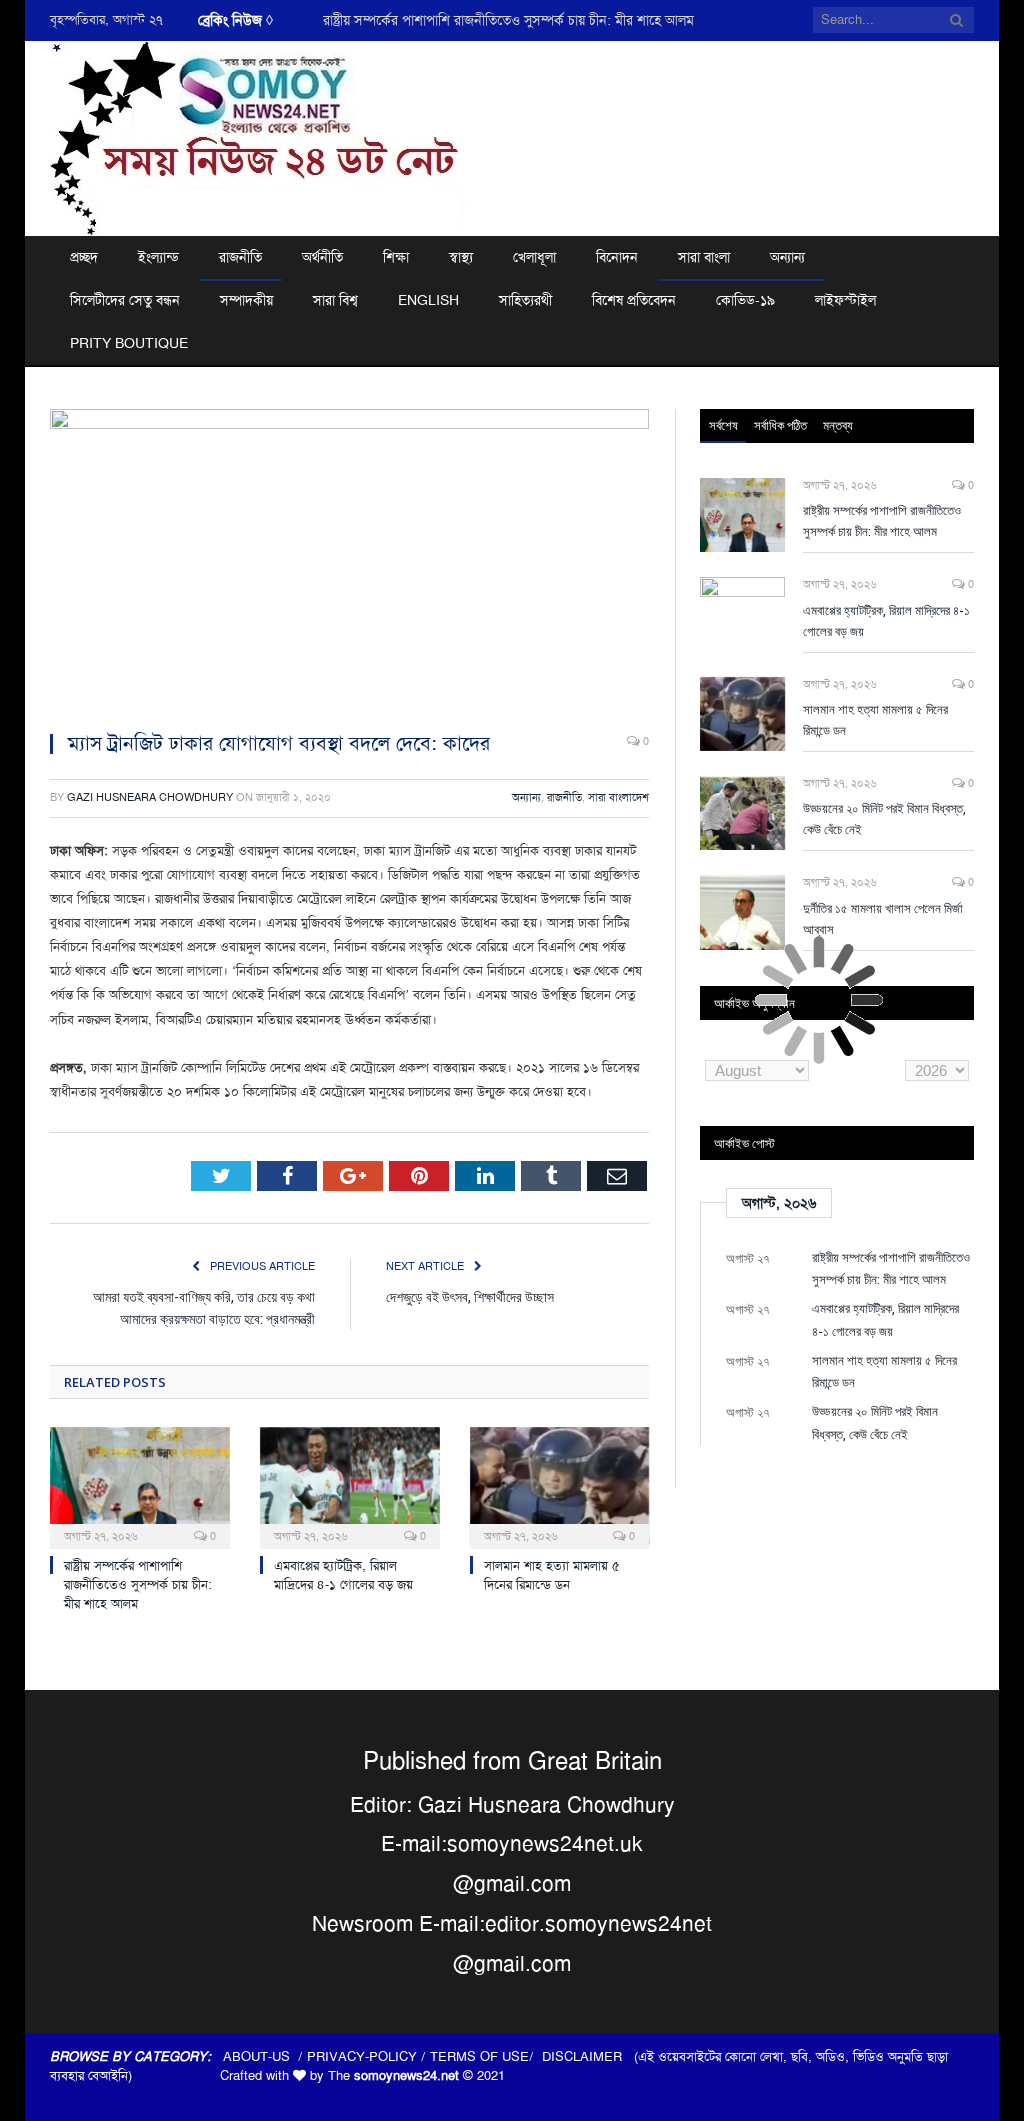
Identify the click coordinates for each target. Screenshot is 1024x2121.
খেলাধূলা (534, 257)
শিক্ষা (396, 257)
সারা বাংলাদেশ (618, 797)
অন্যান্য (787, 257)
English (428, 300)
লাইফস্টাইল (845, 300)
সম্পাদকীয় (246, 300)
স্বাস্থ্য (461, 257)
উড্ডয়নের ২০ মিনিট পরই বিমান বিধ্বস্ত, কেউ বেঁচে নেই (884, 818)
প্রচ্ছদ (84, 257)
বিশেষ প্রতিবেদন (634, 300)
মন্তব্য (838, 425)
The (393, 2075)
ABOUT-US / (265, 2056)
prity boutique (129, 343)
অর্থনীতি (322, 257)
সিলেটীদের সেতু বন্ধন (125, 300)
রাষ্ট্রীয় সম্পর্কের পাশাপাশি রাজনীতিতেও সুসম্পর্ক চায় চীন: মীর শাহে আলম (508, 20)
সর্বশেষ (723, 425)
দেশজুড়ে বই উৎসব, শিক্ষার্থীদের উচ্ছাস (470, 1296)
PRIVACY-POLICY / (368, 2056)
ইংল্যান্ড (158, 257)
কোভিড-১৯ (745, 300)
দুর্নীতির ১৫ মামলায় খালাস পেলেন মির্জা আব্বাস (883, 918)
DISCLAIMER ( (590, 2056)
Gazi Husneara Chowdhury (150, 797)
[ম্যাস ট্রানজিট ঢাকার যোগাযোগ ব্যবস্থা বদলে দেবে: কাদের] (349, 561)
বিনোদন (617, 257)
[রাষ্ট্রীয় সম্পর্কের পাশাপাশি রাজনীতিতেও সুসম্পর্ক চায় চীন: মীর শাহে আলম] (140, 1486)
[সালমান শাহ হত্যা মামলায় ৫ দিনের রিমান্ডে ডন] (560, 1486)
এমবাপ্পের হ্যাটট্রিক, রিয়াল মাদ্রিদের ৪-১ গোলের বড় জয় (343, 1575)
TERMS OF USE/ (486, 2056)
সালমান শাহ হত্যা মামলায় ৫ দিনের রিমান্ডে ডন (552, 1575)
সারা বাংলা (704, 257)
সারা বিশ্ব (335, 300)
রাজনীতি (240, 257)
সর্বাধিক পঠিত (780, 425)
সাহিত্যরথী (525, 300)
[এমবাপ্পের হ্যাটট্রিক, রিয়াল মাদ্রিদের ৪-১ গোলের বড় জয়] (350, 1486)
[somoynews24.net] (259, 135)
